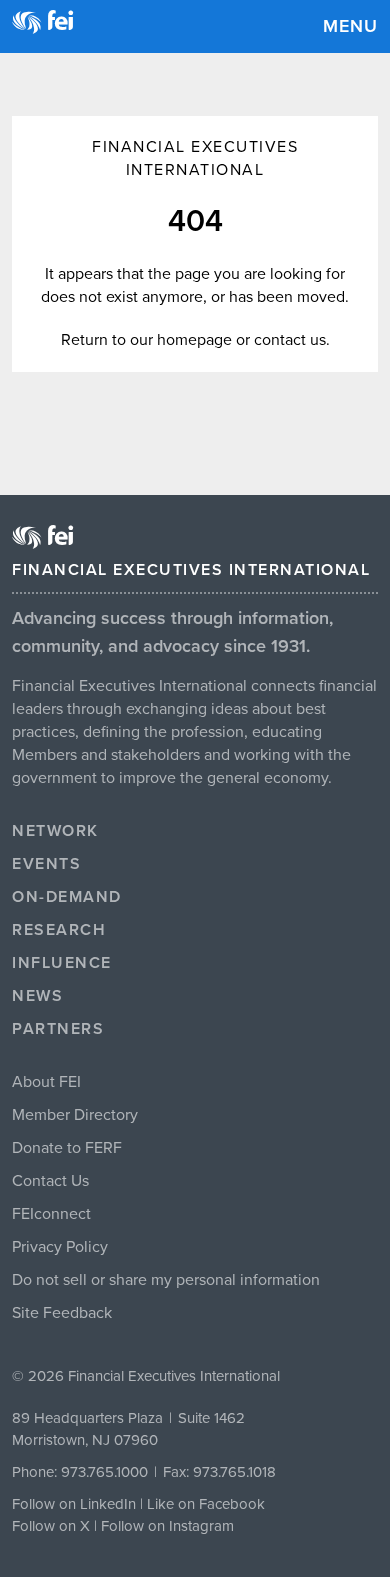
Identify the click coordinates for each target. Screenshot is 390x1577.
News (37, 996)
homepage (194, 340)
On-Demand (67, 897)
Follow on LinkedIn (74, 1504)
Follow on (46, 1526)
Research (59, 930)
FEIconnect (51, 1214)
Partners (58, 1029)
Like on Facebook (206, 1504)
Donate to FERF (67, 1148)
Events (46, 864)
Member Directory (75, 1115)
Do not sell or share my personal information (166, 1280)
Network (55, 831)
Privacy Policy (60, 1247)
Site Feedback (62, 1313)
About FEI (46, 1082)
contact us (290, 340)
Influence (62, 963)
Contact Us (50, 1181)
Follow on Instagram (167, 1526)
